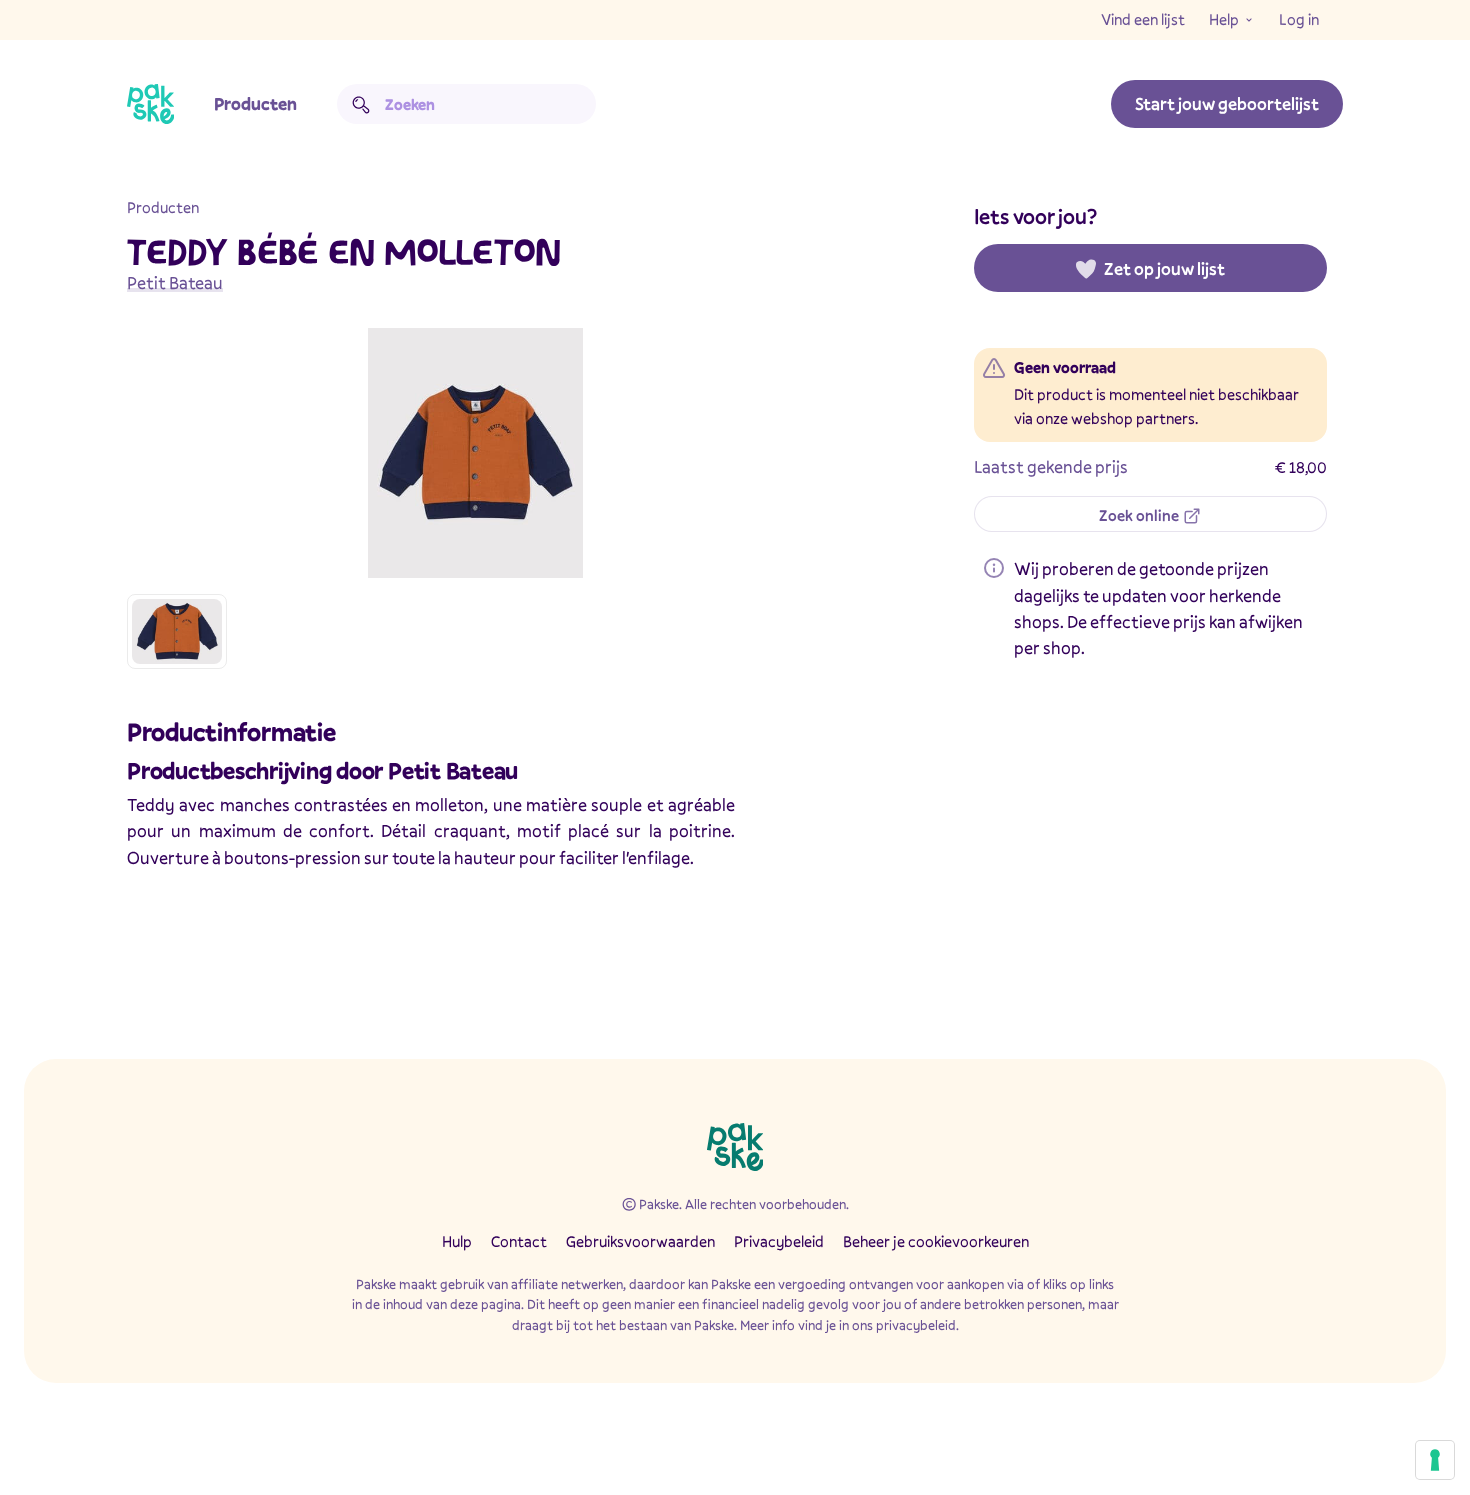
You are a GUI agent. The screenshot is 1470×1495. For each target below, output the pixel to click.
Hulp (457, 1241)
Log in (1299, 19)
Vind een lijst (1143, 19)
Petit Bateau (175, 282)
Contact (519, 1241)
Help (1224, 19)
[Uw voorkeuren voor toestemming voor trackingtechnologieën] (1435, 1460)
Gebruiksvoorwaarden (640, 1241)
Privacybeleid (779, 1241)
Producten (255, 103)
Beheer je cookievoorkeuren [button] (936, 1241)
